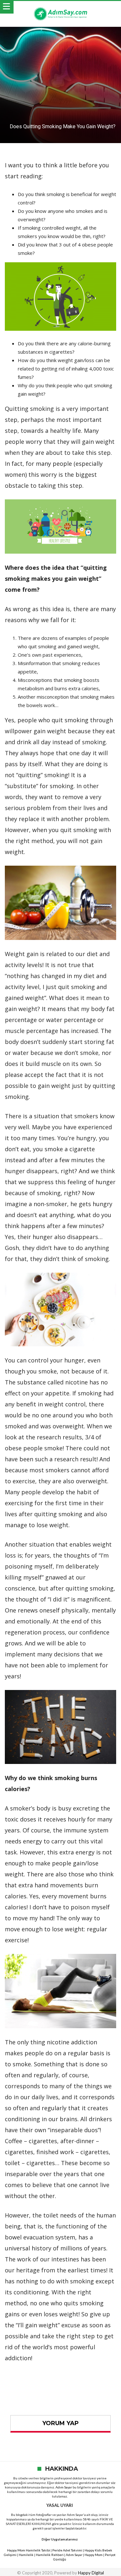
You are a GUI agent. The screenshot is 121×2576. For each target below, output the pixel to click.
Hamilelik (26, 2555)
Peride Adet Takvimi (67, 2550)
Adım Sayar (64, 2487)
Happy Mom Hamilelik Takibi (29, 2550)
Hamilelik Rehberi (50, 2555)
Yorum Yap (60, 2423)
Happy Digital (91, 2573)
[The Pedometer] (61, 7)
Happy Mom (94, 2555)
